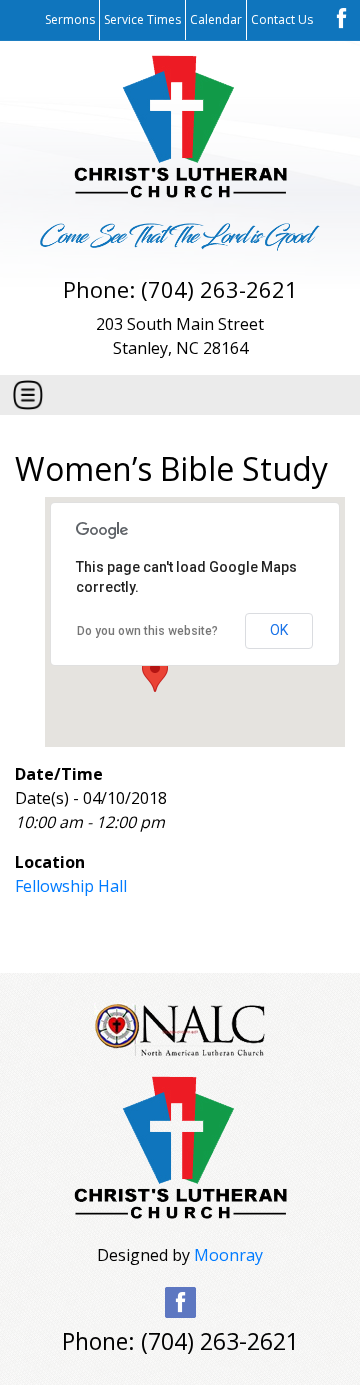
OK (279, 630)
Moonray (228, 1255)
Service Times (142, 19)
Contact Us (282, 19)
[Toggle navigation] (28, 395)
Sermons (70, 19)
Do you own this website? (147, 631)
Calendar (216, 19)
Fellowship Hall (71, 886)
